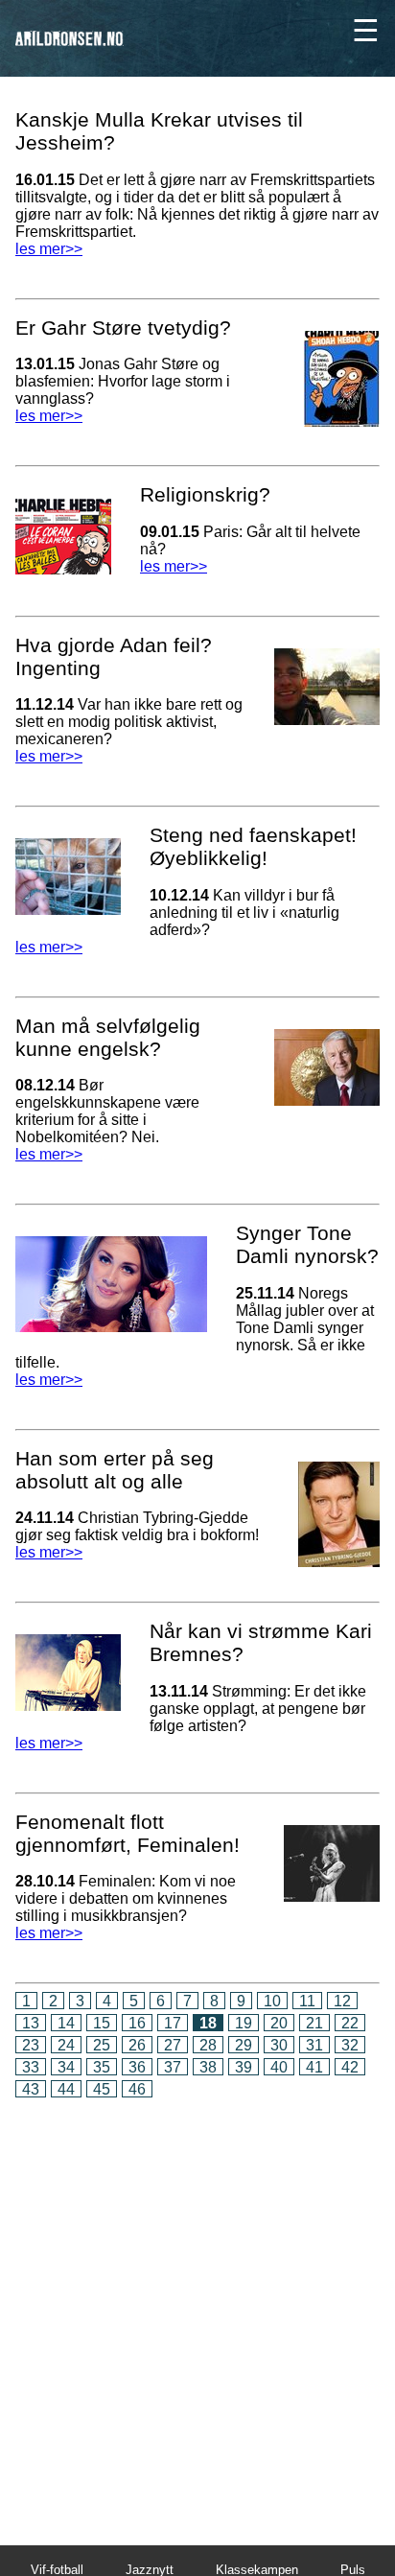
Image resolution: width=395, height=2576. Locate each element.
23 (31, 2045)
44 (66, 2089)
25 (102, 2045)
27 (173, 2045)
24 (66, 2045)
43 (31, 2089)
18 (208, 2023)
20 (279, 2023)
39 (244, 2067)
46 (137, 2089)
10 (272, 2001)
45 (102, 2089)
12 (342, 2001)
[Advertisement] (197, 2308)
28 (208, 2045)
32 (350, 2045)
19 (244, 2023)
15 (102, 2023)
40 (279, 2067)
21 (314, 2023)
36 (137, 2067)
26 (137, 2045)
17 (173, 2023)
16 (137, 2023)
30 (279, 2045)
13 (31, 2023)
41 (314, 2067)
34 (66, 2067)
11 (307, 2001)
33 (31, 2067)
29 (244, 2045)
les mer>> (49, 249)
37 (173, 2067)
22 (350, 2023)
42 (350, 2067)
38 (208, 2067)
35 (102, 2067)
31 (314, 2045)
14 (66, 2023)
